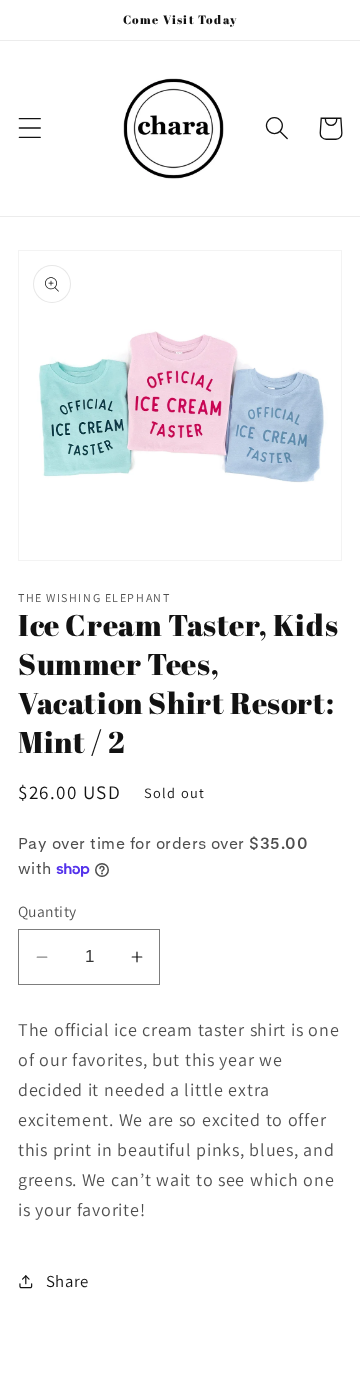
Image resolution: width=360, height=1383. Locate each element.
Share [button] (67, 1281)
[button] (30, 128)
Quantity (47, 911)
